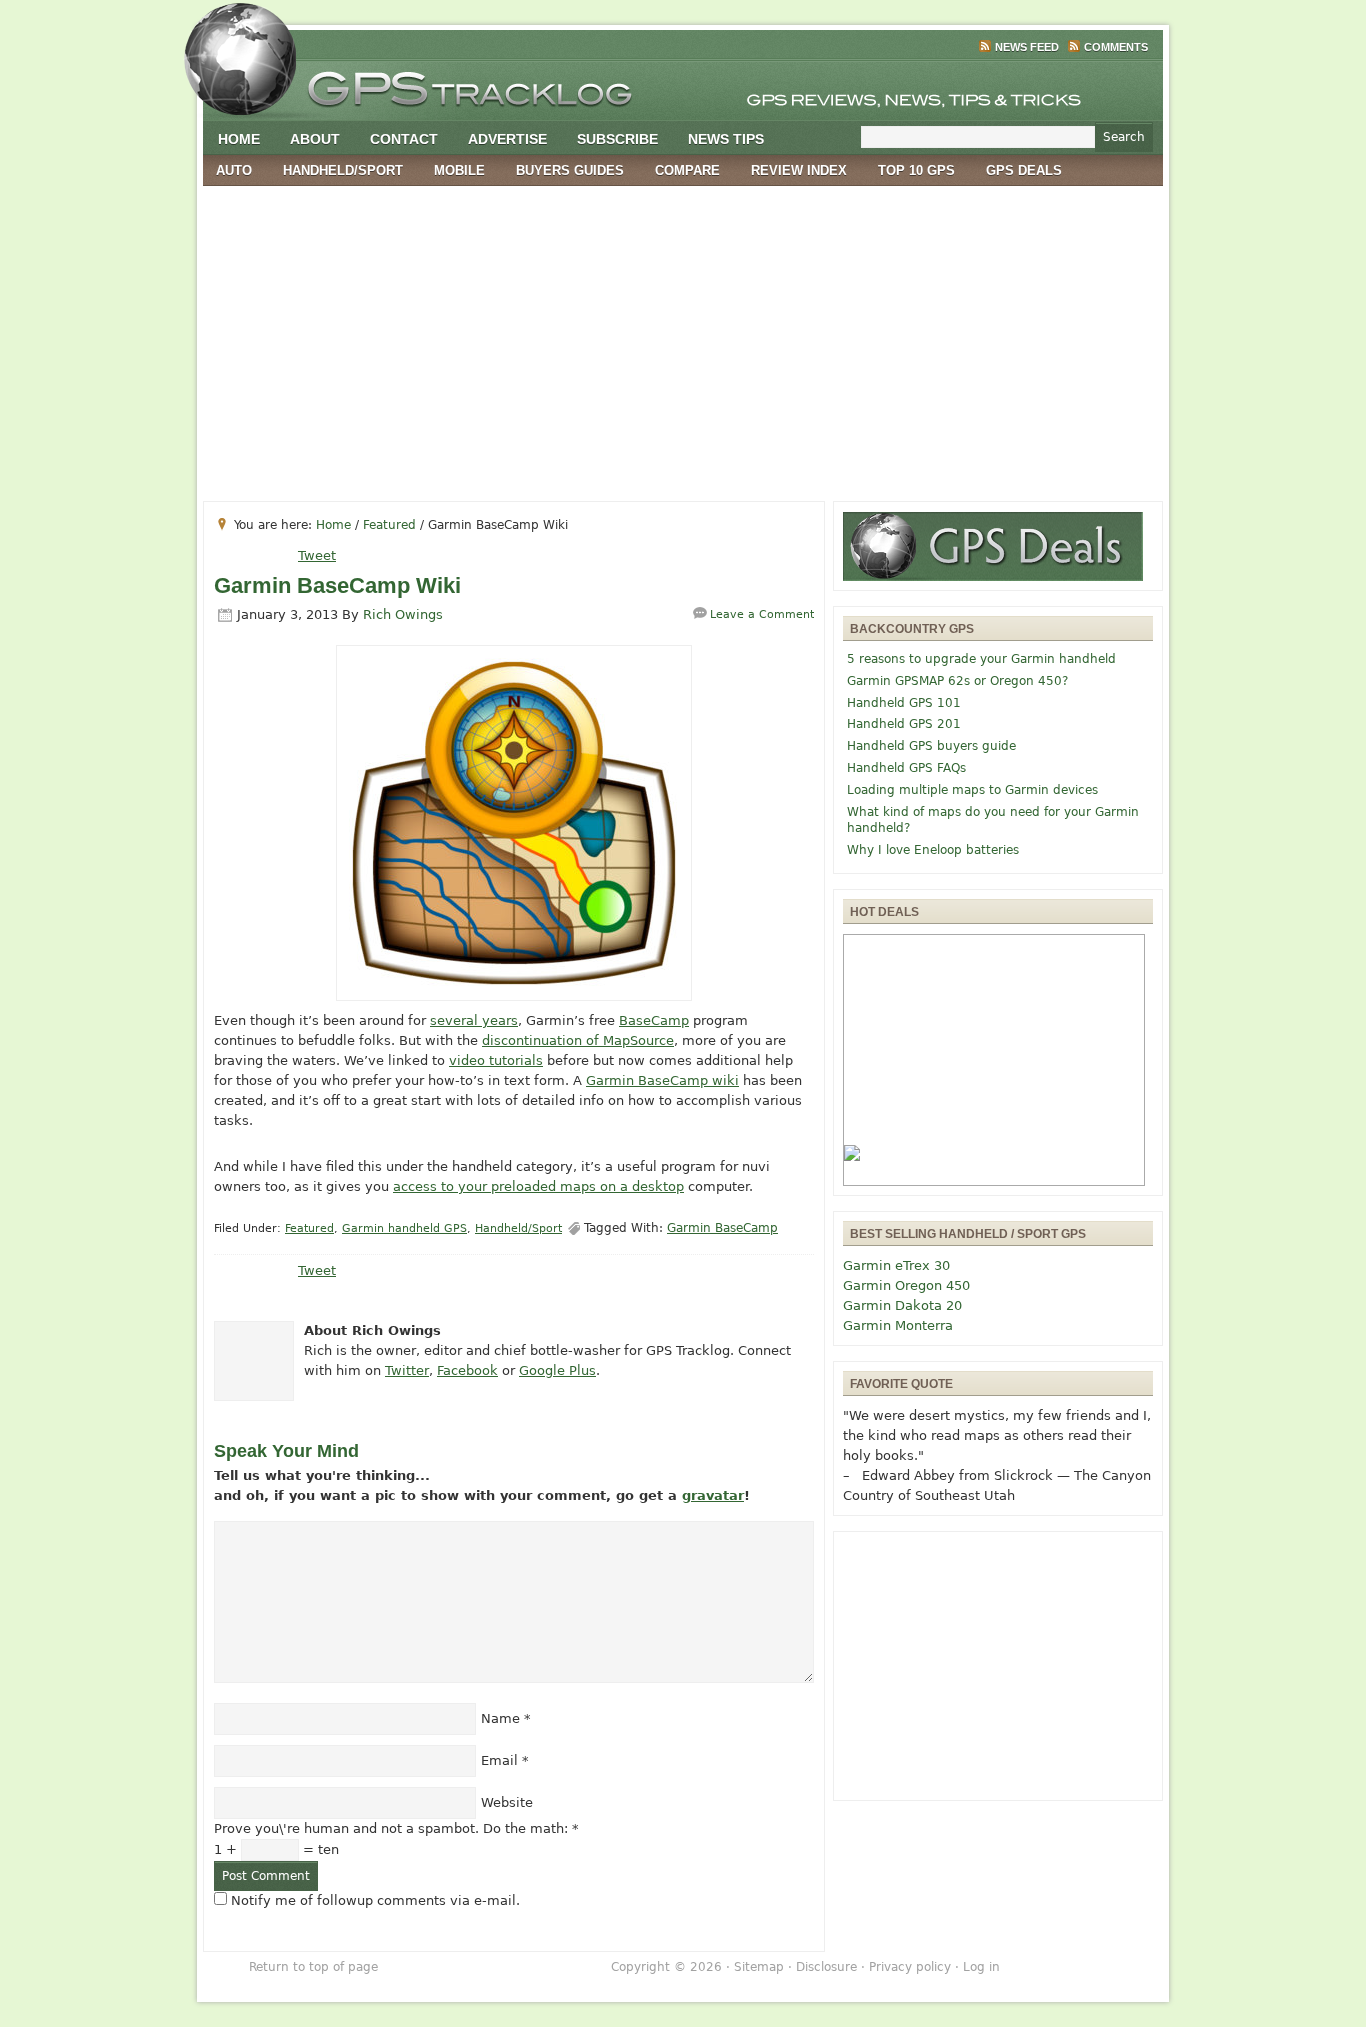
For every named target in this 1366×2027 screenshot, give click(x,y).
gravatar (713, 1495)
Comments (1116, 47)
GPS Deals (1024, 170)
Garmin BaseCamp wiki (662, 1080)
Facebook (467, 1370)
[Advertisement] (683, 336)
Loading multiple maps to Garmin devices (972, 790)
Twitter (407, 1370)
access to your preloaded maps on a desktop (538, 1186)
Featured (309, 1228)
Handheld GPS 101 (904, 703)
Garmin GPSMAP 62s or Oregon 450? (957, 681)
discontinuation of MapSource (578, 1040)
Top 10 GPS (916, 170)
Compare (687, 170)
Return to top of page (313, 1967)
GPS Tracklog (683, 84)
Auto (234, 170)
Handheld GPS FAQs (906, 768)
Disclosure (826, 1967)
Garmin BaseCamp (722, 1228)
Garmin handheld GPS (404, 1228)
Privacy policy (910, 1967)
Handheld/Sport (343, 170)
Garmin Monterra (898, 1325)
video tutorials (496, 1060)
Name (500, 1718)
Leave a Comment (762, 614)
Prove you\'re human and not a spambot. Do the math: (396, 1828)
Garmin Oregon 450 (906, 1285)
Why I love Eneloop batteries (933, 850)
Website (507, 1802)
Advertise (507, 139)
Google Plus (557, 1370)
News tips (726, 139)
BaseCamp (654, 1020)
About (315, 139)
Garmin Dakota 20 (902, 1305)
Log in (981, 1967)
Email (499, 1760)
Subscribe (617, 139)
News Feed (1027, 47)
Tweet (317, 555)
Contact (404, 139)
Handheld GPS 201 (904, 724)
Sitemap (759, 1967)
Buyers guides (570, 170)
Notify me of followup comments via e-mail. (375, 1900)
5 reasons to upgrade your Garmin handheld (981, 659)
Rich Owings (403, 614)
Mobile (459, 170)
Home (239, 139)
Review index (799, 170)
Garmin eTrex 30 (896, 1265)
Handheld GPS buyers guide (931, 746)
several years (474, 1020)
